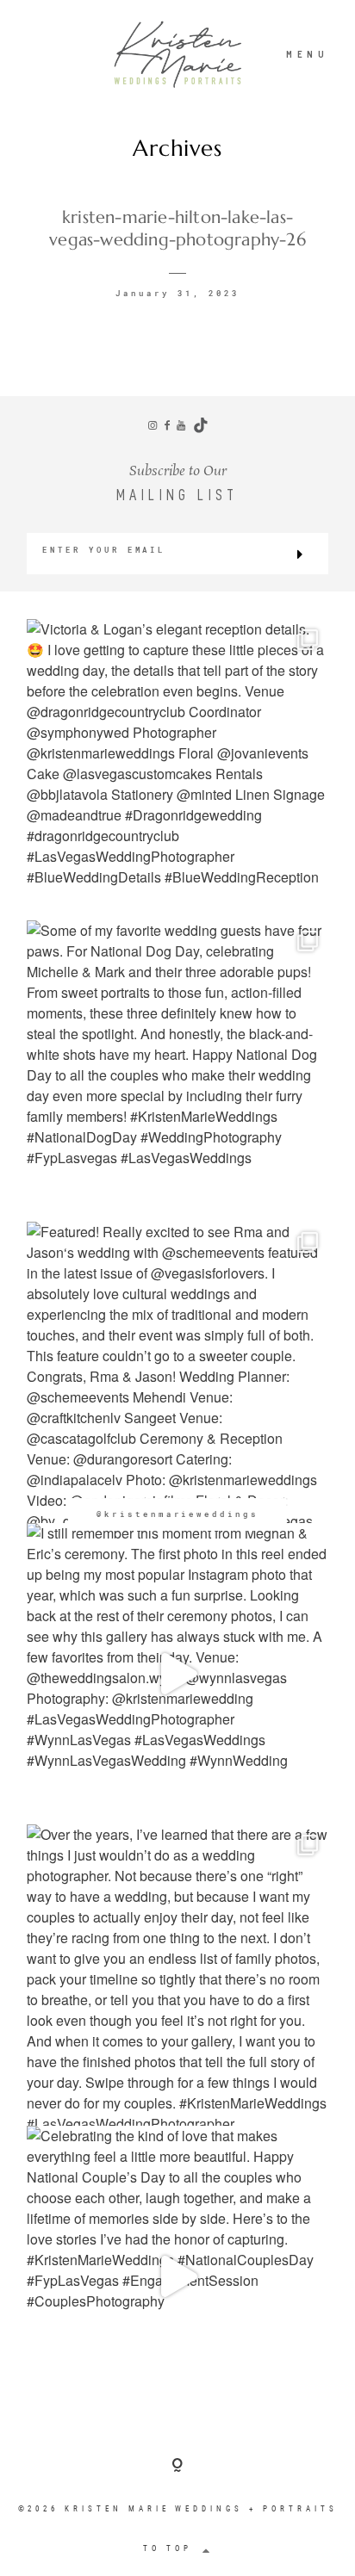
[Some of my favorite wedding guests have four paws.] (177, 1071)
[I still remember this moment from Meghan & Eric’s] (177, 1674)
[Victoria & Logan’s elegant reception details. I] (177, 770)
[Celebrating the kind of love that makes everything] (177, 2276)
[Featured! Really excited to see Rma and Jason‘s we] (177, 1372)
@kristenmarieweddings (177, 1514)
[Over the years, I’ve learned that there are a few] (177, 1975)
